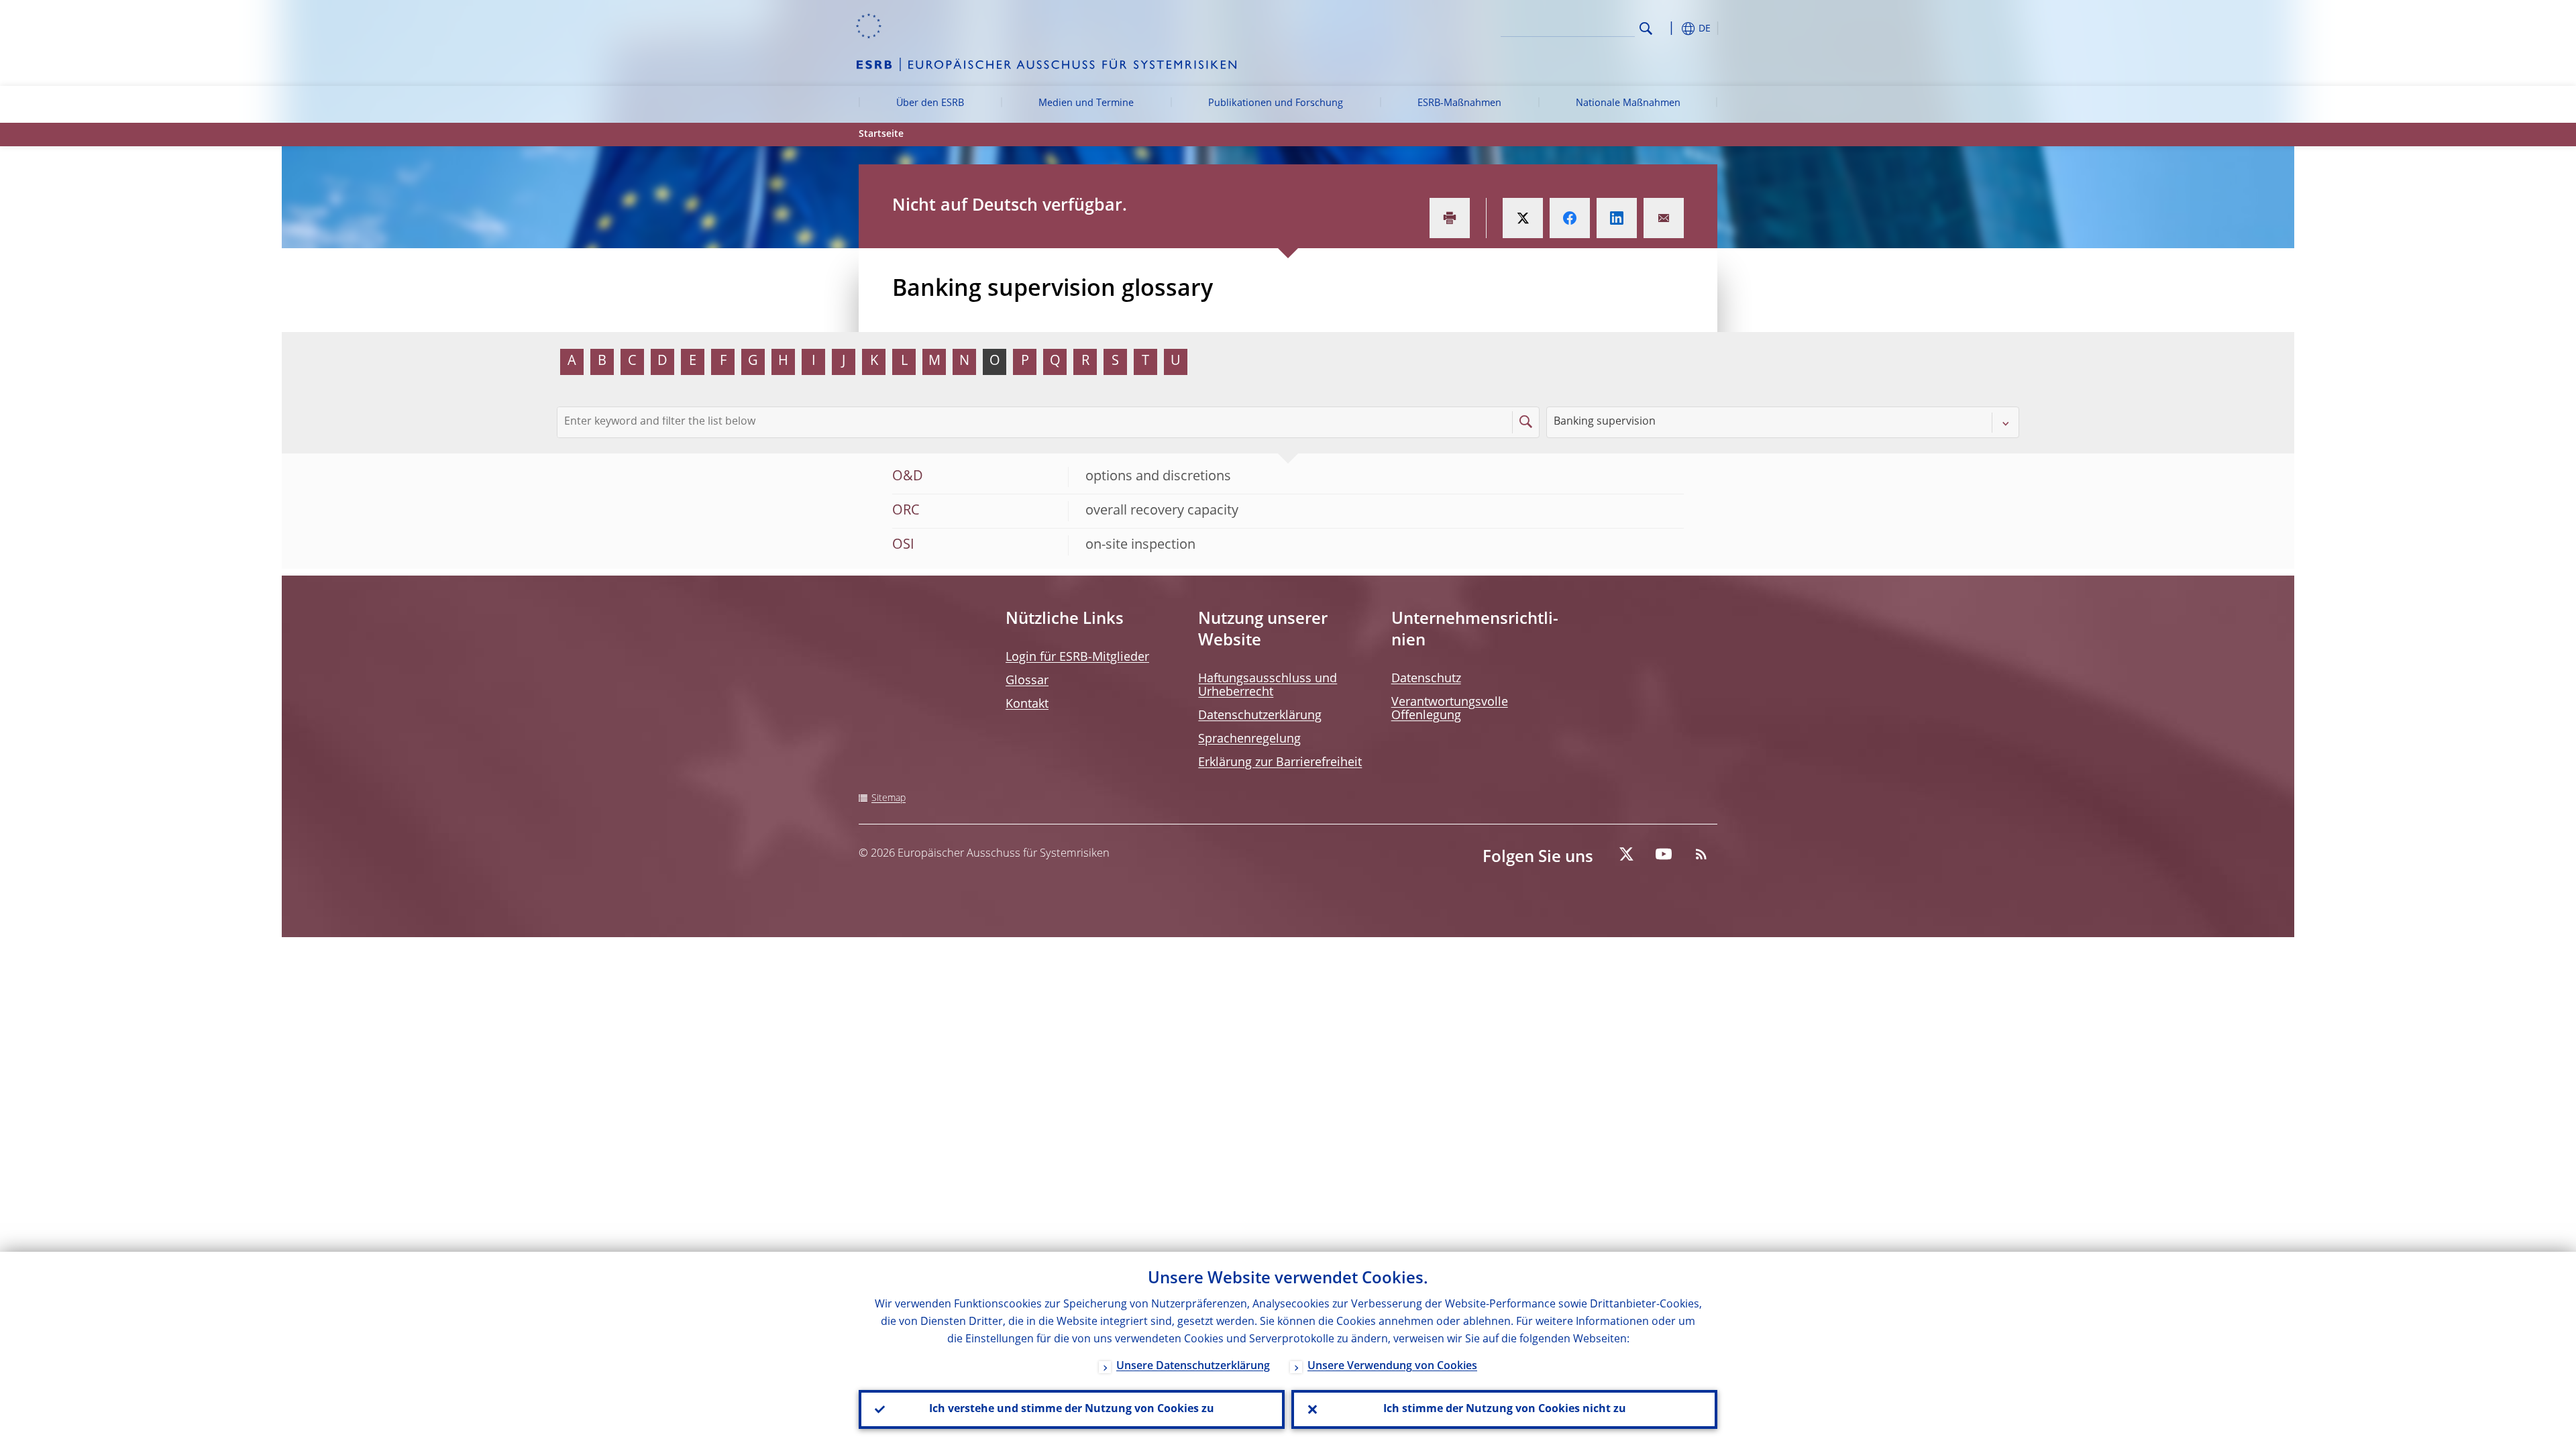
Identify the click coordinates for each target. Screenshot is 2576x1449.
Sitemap (889, 798)
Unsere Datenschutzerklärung (1193, 1366)
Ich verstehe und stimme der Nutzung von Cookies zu (1072, 1409)
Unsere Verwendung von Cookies (1392, 1366)
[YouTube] (1664, 854)
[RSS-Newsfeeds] (1701, 854)
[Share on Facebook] (1570, 218)
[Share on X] (1523, 218)
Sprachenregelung (1249, 739)
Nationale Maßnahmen (1628, 103)
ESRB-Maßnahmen (1459, 103)
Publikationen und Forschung (1276, 103)
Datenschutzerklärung (1260, 716)
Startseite (881, 134)
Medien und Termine (1086, 103)
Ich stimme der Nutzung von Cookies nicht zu (1505, 1409)
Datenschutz (1426, 679)
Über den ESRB (930, 103)
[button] (1670, 29)
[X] (1626, 854)
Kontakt (1027, 704)
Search (1646, 29)
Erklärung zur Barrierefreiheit (1280, 763)
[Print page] (1450, 218)
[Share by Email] (1664, 218)
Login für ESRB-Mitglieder (1077, 657)
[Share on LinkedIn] (1617, 218)
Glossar (1027, 681)
